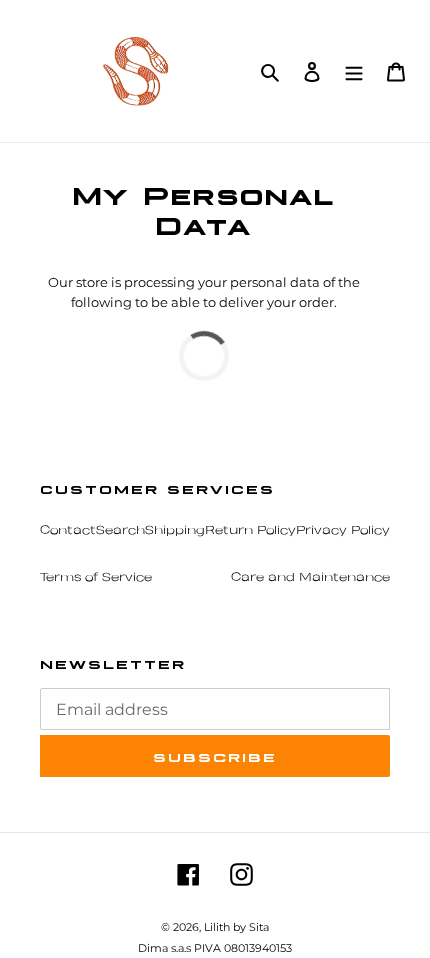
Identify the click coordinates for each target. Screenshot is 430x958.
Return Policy (250, 531)
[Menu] (354, 70)
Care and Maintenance (310, 578)
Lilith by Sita (236, 927)
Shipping (175, 531)
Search (120, 531)
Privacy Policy (343, 531)
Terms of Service (96, 578)
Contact (68, 531)
